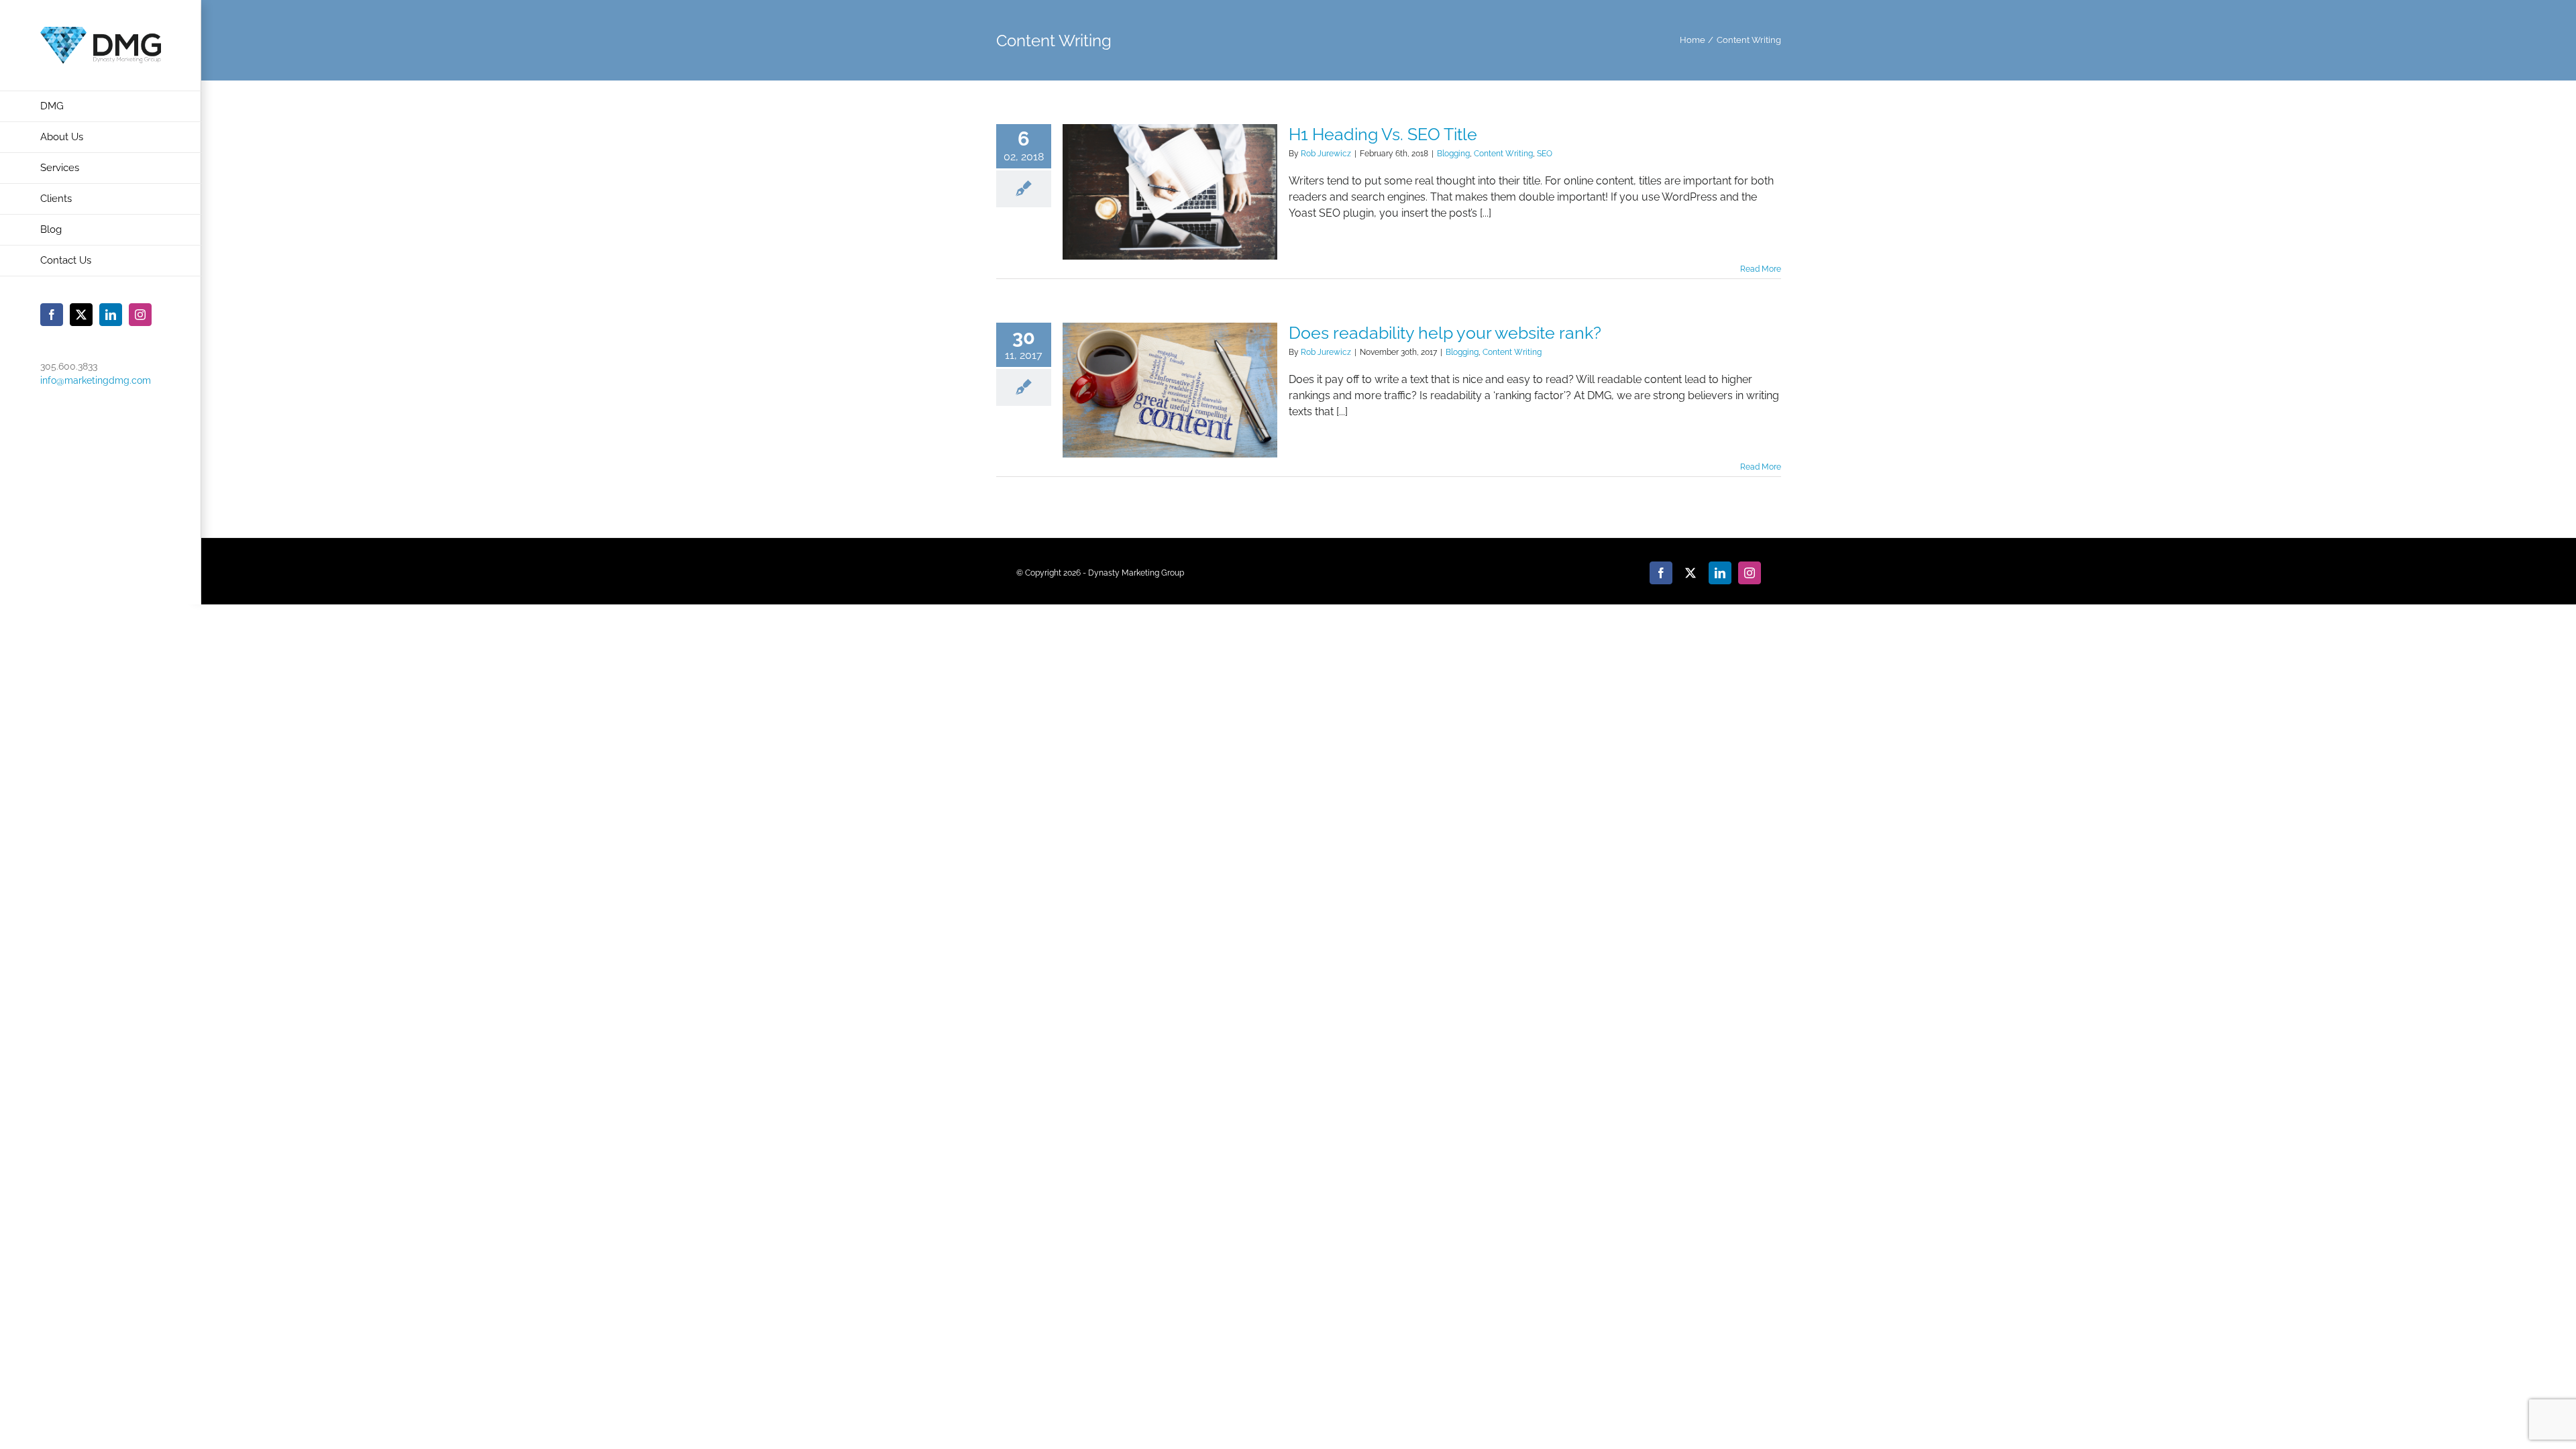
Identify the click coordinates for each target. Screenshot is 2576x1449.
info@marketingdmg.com (96, 380)
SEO (1545, 154)
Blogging (1453, 154)
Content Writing (1503, 154)
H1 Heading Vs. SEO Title (1383, 134)
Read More (1761, 269)
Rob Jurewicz (1326, 154)
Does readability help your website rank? (1445, 333)
